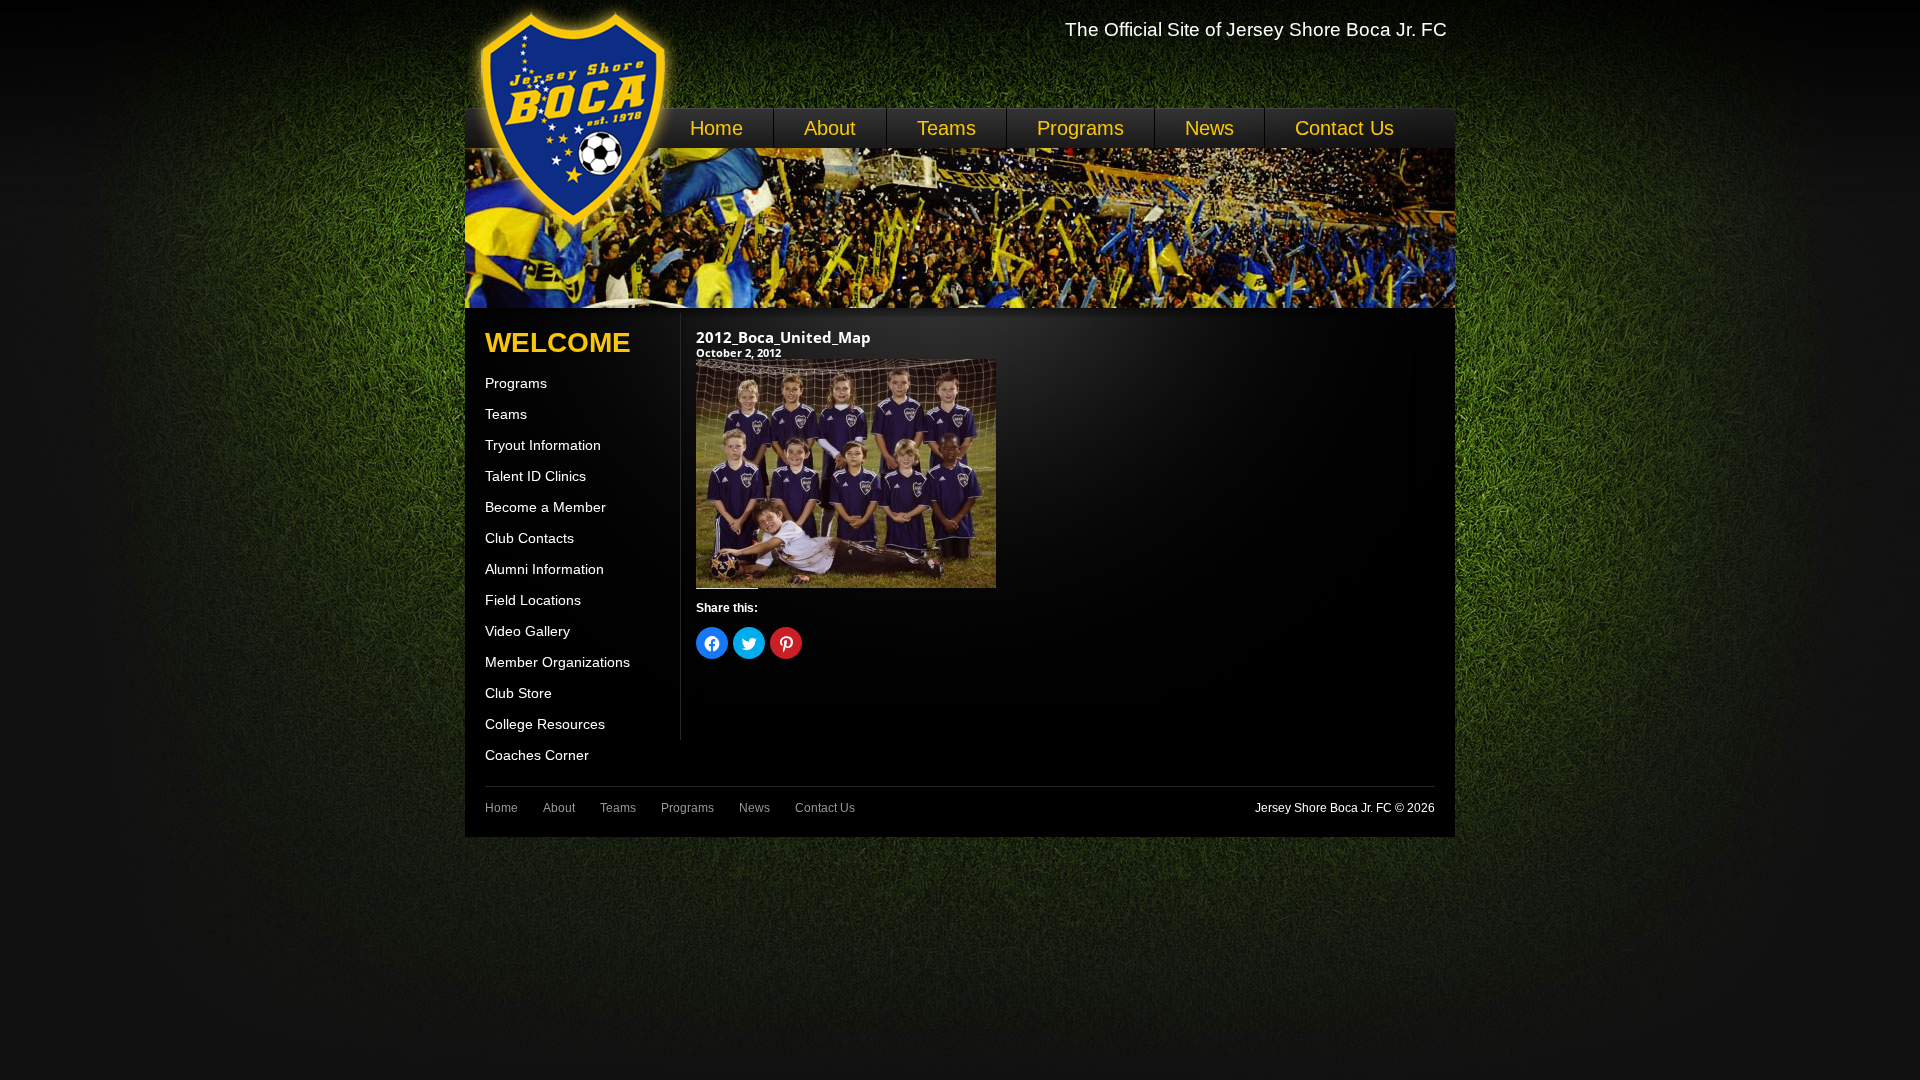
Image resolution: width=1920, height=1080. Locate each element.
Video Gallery (527, 631)
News (1209, 128)
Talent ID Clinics (535, 476)
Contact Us (1344, 128)
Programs (1080, 128)
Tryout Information (543, 445)
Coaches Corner (537, 755)
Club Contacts (529, 538)
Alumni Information (544, 569)
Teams (946, 128)
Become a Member (545, 507)
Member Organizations (557, 662)
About (830, 128)
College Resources (545, 724)
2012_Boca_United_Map (783, 337)
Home (716, 128)
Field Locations (533, 600)
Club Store (518, 693)
